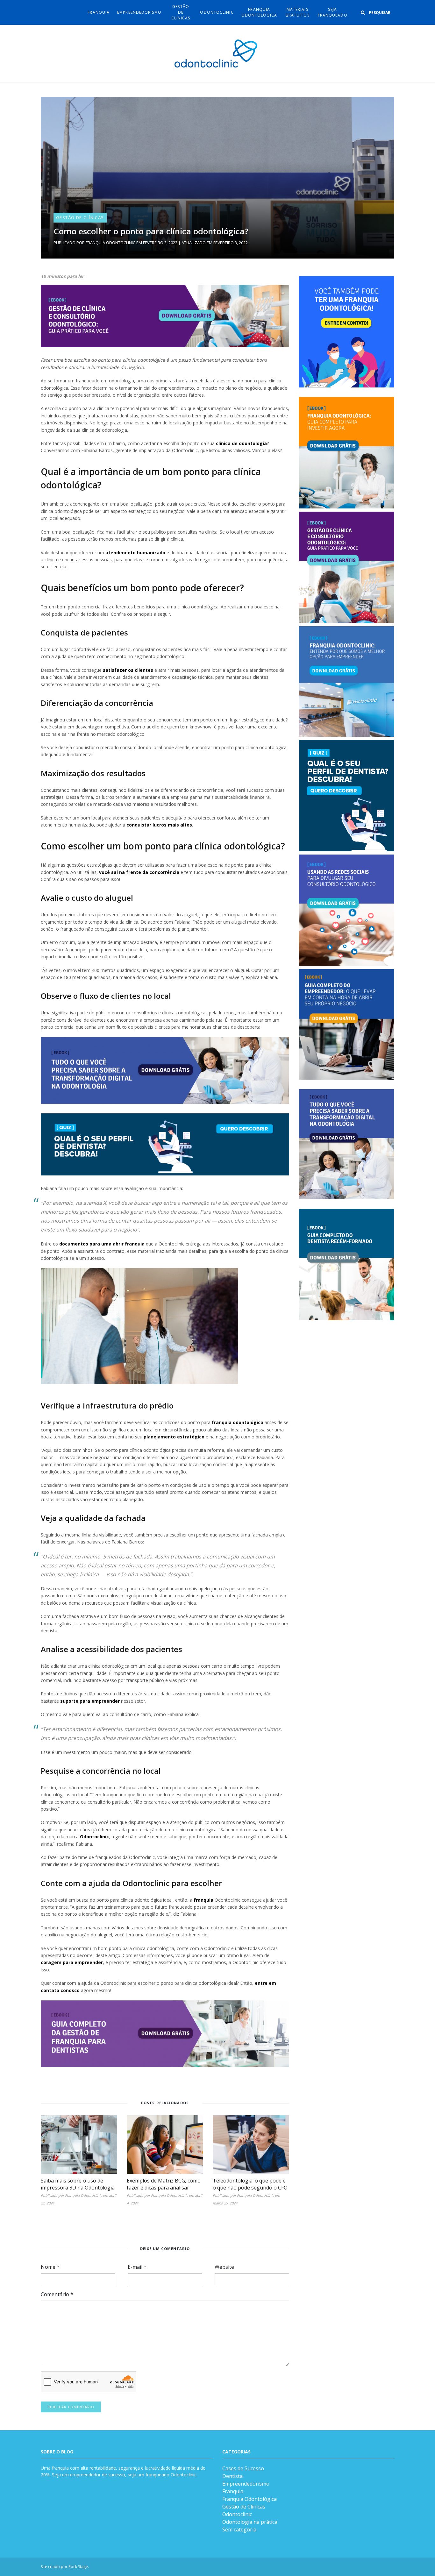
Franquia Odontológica (259, 12)
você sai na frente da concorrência (139, 872)
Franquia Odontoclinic (111, 243)
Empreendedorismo (139, 12)
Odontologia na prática (250, 2522)
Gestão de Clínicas (181, 12)
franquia (203, 1900)
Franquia (99, 12)
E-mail (137, 2267)
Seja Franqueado (333, 12)
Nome (50, 2267)
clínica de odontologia (241, 443)
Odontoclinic (217, 12)
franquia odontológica (238, 1422)
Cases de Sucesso (243, 2468)
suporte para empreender (90, 1701)
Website (224, 2267)
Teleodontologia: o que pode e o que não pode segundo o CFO (250, 2184)
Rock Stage (78, 2567)
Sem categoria (239, 2530)
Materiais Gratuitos (297, 12)
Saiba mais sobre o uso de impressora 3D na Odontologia (78, 2184)
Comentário (57, 2294)
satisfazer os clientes (128, 670)
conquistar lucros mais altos (159, 825)
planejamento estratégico (174, 1437)
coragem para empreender (72, 1962)
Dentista (232, 2476)
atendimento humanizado (135, 553)
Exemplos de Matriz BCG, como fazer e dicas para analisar (164, 2184)
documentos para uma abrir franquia (102, 1244)
